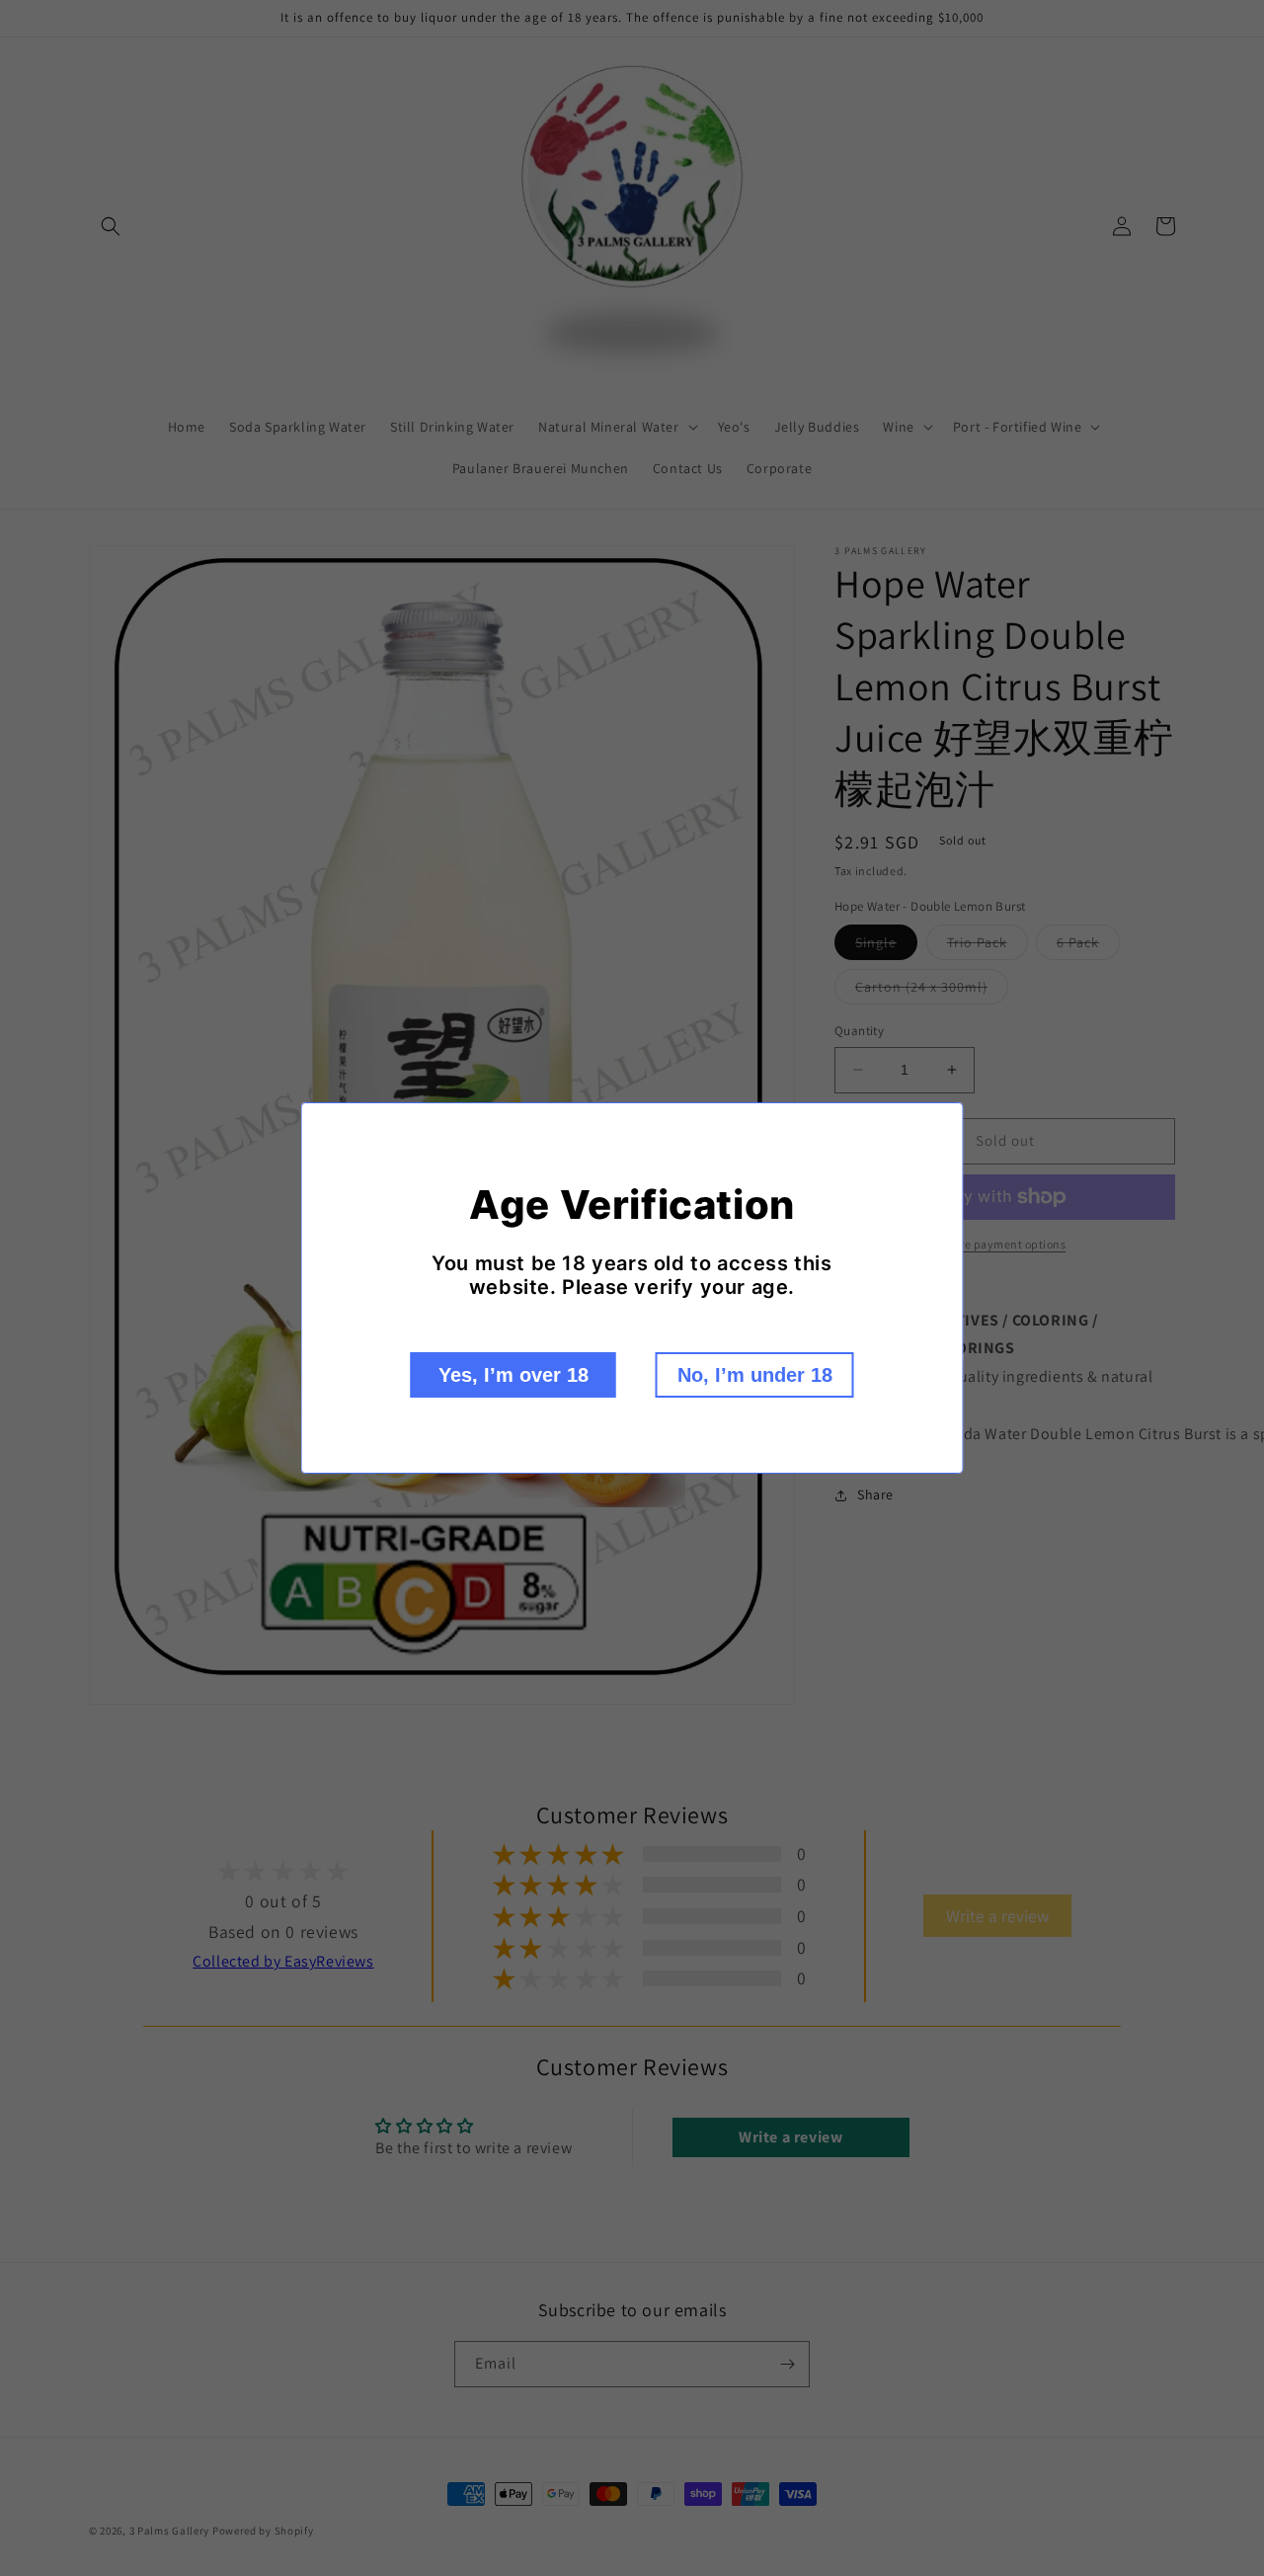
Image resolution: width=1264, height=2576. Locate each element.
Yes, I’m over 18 (513, 1375)
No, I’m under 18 (755, 1375)
